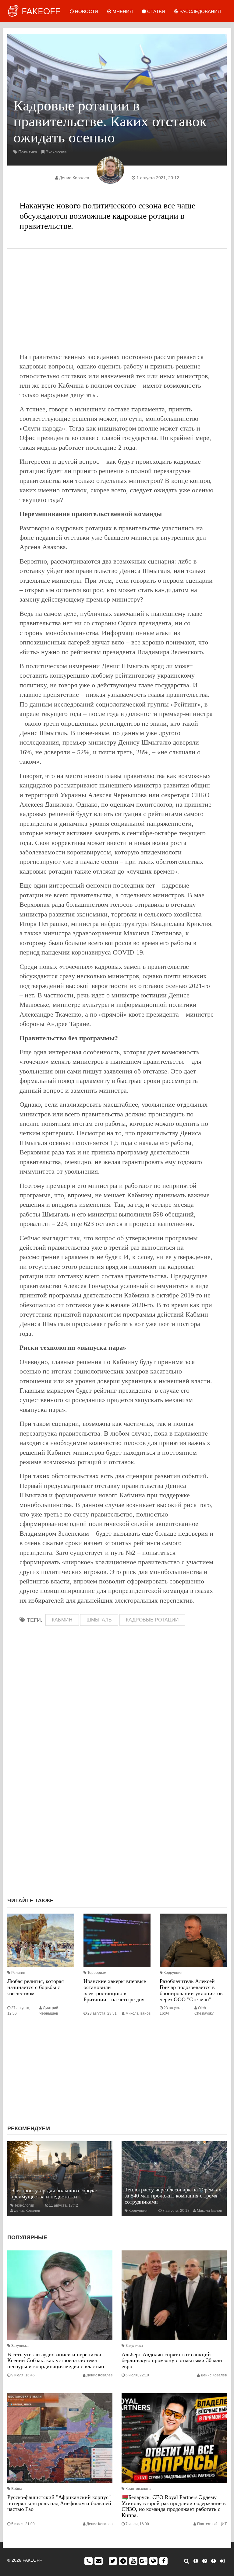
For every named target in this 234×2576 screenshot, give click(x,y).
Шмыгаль (99, 1620)
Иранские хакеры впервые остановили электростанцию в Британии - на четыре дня (115, 1990)
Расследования (200, 11)
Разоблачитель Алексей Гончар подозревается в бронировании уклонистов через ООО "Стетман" (191, 1990)
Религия (18, 1973)
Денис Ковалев (74, 178)
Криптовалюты (138, 2489)
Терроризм (97, 1973)
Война (17, 2489)
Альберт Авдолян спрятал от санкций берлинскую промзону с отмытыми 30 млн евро (172, 2361)
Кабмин (62, 1620)
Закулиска (20, 2346)
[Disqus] (117, 1811)
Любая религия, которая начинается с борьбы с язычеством (35, 1987)
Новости (86, 11)
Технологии (24, 2205)
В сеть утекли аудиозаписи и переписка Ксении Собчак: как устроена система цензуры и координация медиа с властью (56, 2361)
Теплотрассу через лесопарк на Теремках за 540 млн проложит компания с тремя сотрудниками (173, 2196)
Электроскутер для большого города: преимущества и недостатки (54, 2194)
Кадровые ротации (152, 1620)
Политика (28, 152)
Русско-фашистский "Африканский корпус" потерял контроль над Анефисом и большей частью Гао (59, 2503)
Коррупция (173, 1973)
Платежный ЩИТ (212, 2524)
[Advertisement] (117, 300)
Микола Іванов (138, 2013)
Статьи (156, 11)
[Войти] (222, 2561)
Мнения (122, 11)
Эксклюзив (56, 152)
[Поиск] (187, 2561)
